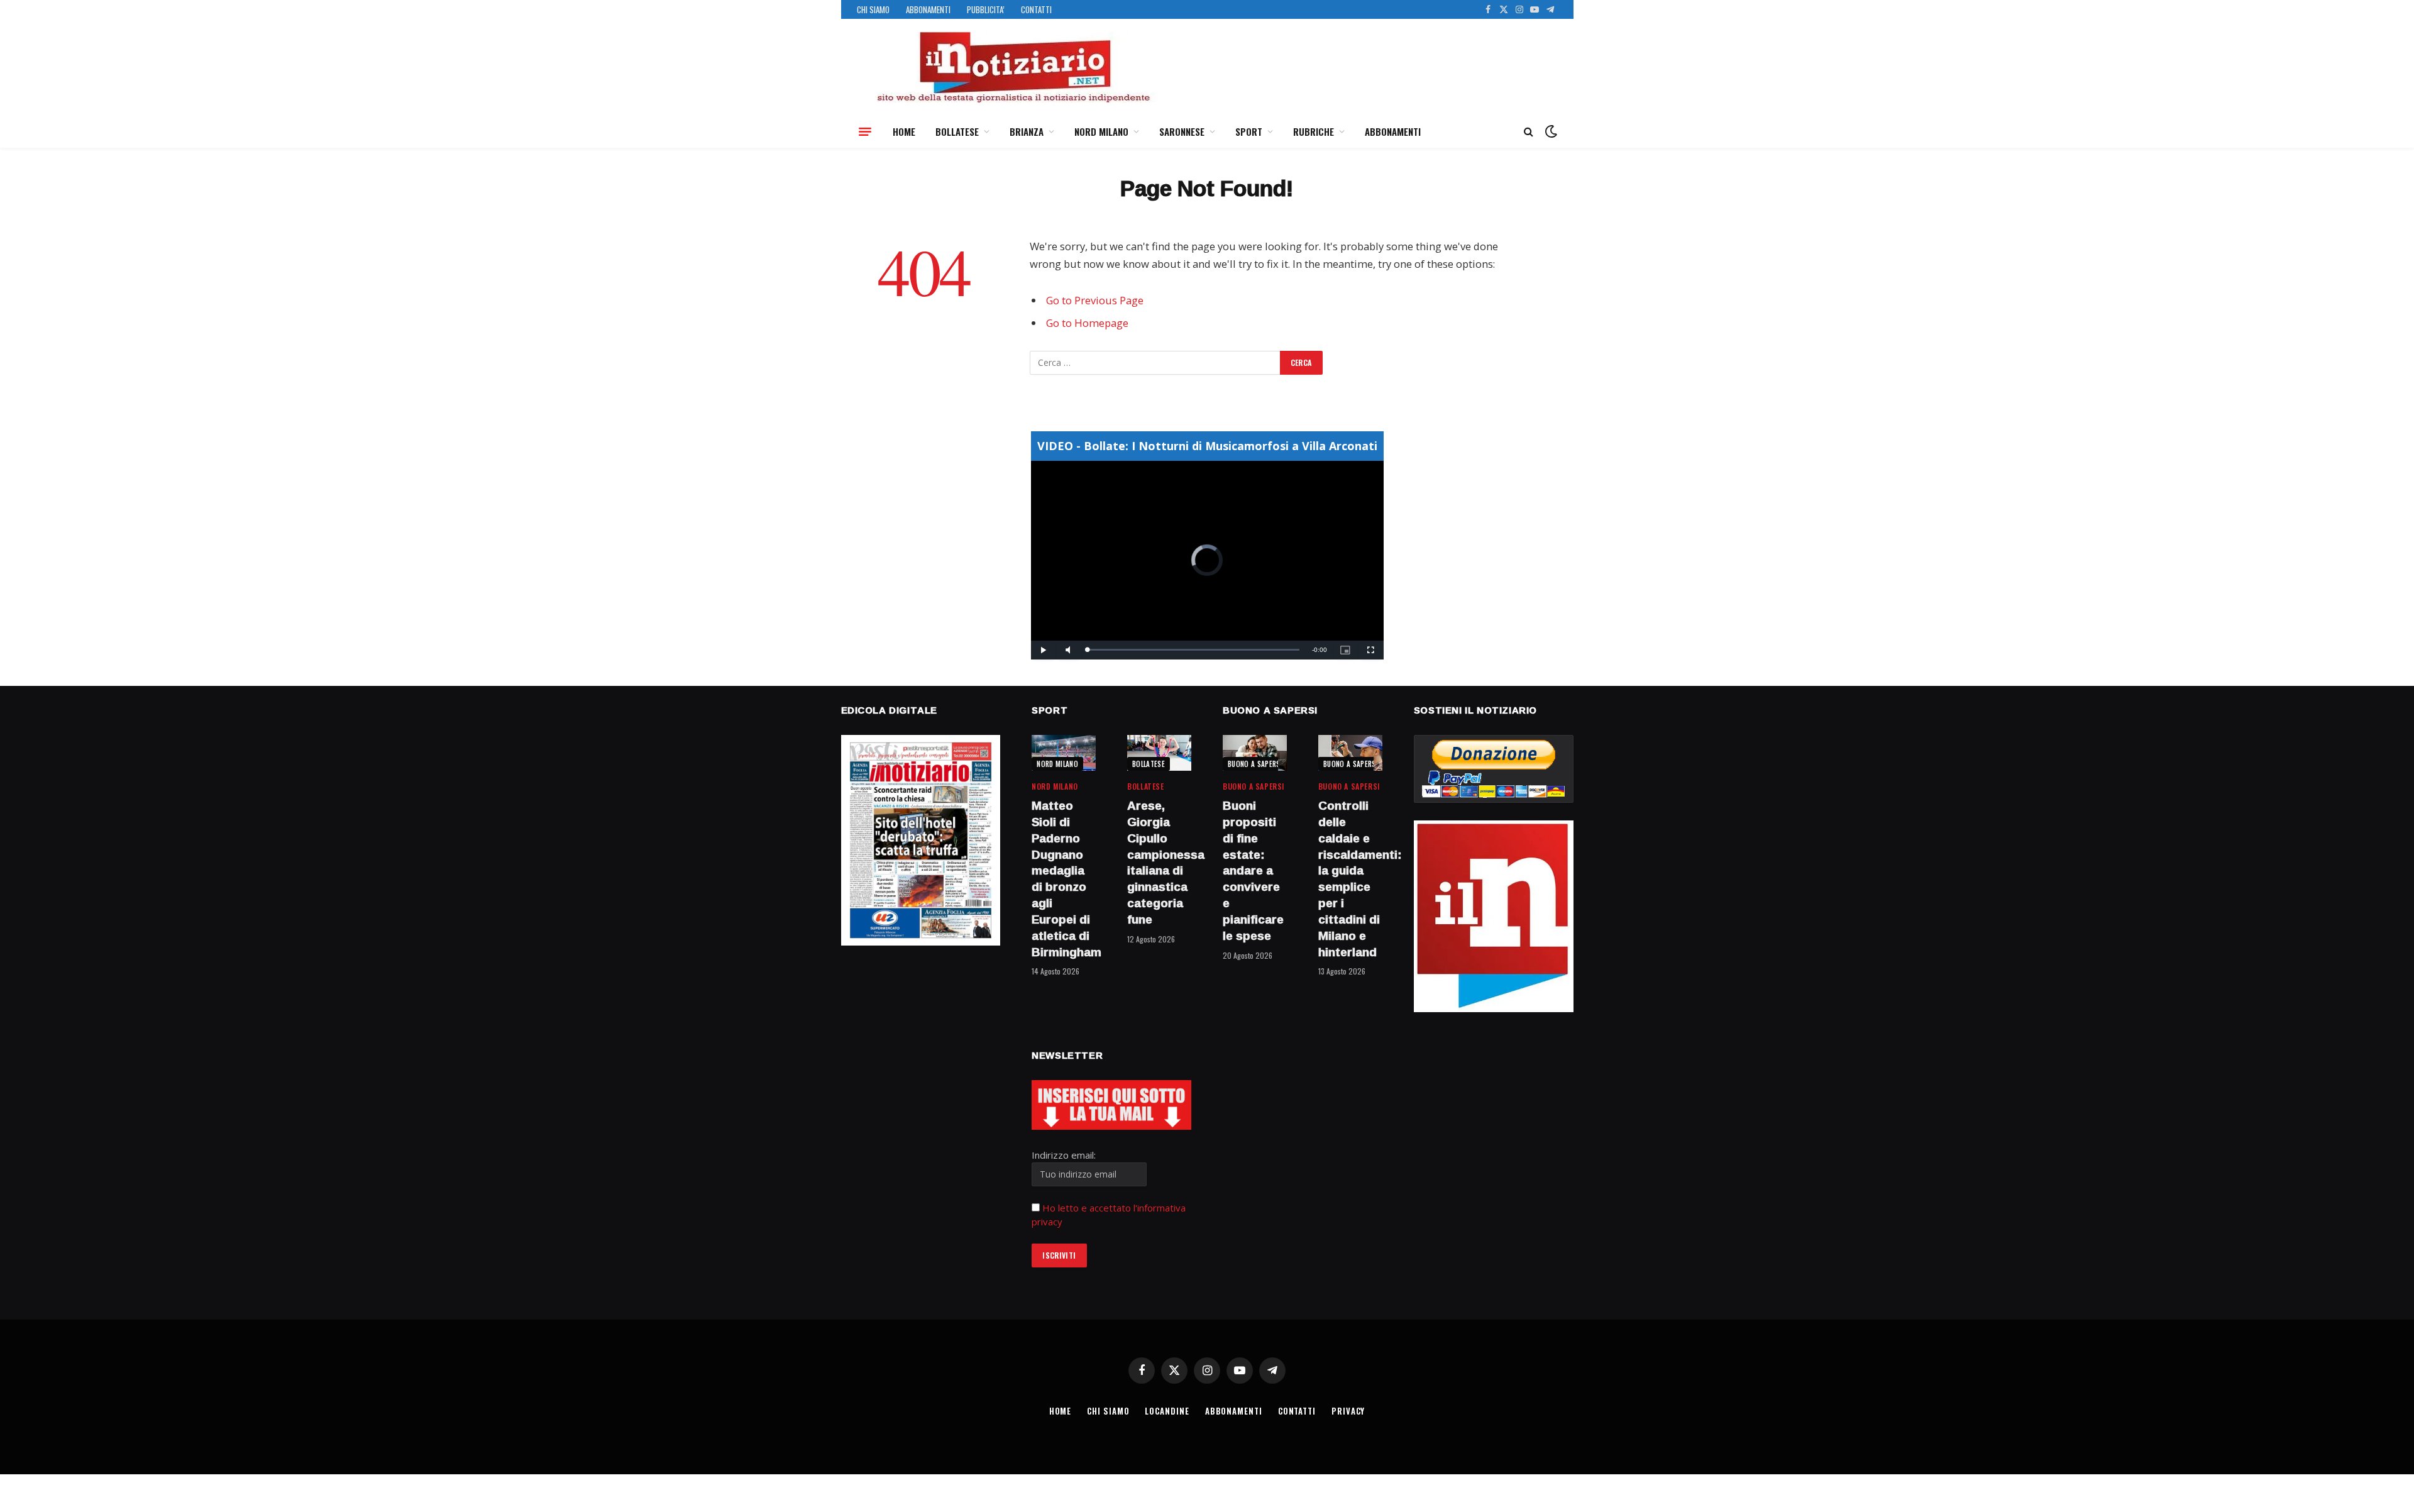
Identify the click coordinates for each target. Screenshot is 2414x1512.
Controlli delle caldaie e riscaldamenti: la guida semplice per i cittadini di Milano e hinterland (1350, 879)
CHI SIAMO (873, 9)
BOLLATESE (957, 131)
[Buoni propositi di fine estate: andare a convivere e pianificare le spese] (1255, 753)
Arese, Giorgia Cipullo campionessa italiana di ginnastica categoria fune (1159, 863)
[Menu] (865, 131)
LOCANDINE (1167, 1411)
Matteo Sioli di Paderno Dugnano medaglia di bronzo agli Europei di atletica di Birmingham (1064, 879)
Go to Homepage (1087, 323)
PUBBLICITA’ (986, 9)
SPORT (1249, 131)
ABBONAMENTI (928, 9)
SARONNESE (1182, 131)
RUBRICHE (1314, 131)
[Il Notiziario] (1013, 67)
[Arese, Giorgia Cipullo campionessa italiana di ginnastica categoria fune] (1159, 753)
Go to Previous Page (1095, 300)
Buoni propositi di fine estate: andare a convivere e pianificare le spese (1253, 871)
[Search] (1529, 132)
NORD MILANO (1101, 131)
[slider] (1193, 650)
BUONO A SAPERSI (1255, 764)
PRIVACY (1348, 1411)
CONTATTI (1036, 9)
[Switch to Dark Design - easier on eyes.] (1550, 131)
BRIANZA (1027, 131)
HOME (904, 131)
